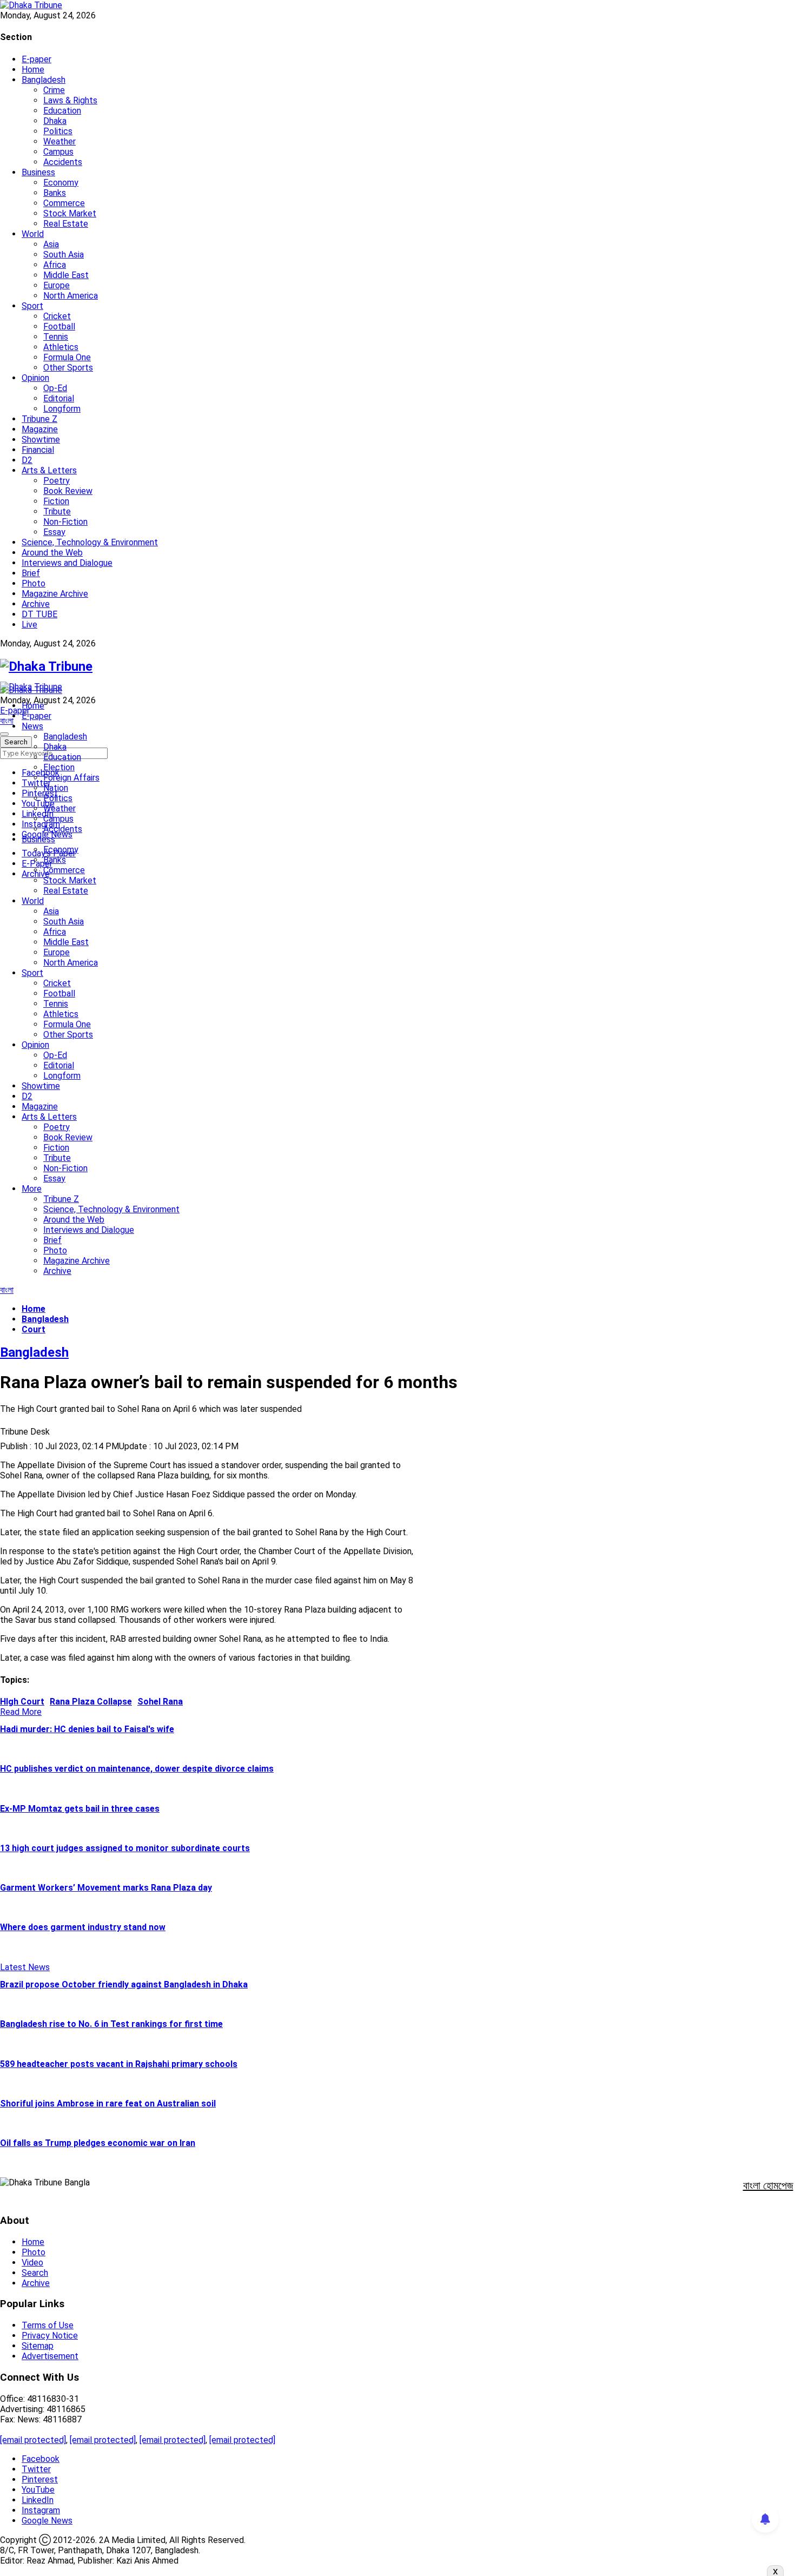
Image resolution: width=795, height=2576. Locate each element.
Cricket (57, 316)
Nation (56, 788)
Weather (59, 141)
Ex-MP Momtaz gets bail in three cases (80, 1809)
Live (29, 625)
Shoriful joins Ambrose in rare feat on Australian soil (108, 2103)
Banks (55, 193)
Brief (31, 573)
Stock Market (70, 213)
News (32, 726)
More (32, 1189)
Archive (36, 604)
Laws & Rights (70, 100)
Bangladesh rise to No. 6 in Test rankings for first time (111, 2024)
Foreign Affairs (71, 778)
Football (59, 326)
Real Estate (66, 224)
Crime (54, 90)
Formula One (67, 357)
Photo (34, 583)
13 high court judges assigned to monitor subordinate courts (125, 1848)
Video (32, 2263)
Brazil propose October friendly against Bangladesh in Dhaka (124, 1984)
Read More (21, 1712)
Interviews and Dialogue (67, 563)
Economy (61, 183)
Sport (32, 306)
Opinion (35, 378)
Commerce (64, 203)
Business (38, 172)
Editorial (59, 398)
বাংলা (7, 721)
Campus (58, 152)
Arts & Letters (49, 470)
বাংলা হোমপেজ (768, 2185)
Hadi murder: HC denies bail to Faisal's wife (87, 1729)
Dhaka (55, 121)
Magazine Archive (55, 594)
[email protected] (33, 2440)
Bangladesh (44, 80)
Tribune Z (39, 419)
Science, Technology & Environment (90, 542)
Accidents (63, 162)
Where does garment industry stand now (83, 1927)
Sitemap (38, 2346)
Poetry (57, 481)
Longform (62, 409)
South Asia (64, 255)
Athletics (61, 347)
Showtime (41, 440)
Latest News (25, 1967)
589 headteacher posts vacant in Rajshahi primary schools (119, 2064)
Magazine (40, 429)
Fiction (56, 501)
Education (62, 111)
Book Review (68, 491)
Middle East (66, 275)
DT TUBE (39, 614)
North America (71, 296)
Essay (54, 532)
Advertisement (50, 2356)
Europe (57, 285)
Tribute (57, 511)
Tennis (56, 337)
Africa (55, 265)
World (33, 234)
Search (35, 2273)
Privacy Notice (50, 2336)
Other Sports (68, 368)
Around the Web (52, 553)
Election (59, 767)
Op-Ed (55, 388)
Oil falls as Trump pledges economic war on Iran (98, 2143)
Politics (58, 131)
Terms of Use (48, 2325)
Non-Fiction (65, 522)
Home (33, 70)
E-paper (37, 59)
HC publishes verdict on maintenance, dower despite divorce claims (137, 1769)
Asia (51, 244)
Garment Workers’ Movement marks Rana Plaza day (106, 1888)
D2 (27, 460)
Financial (38, 450)
